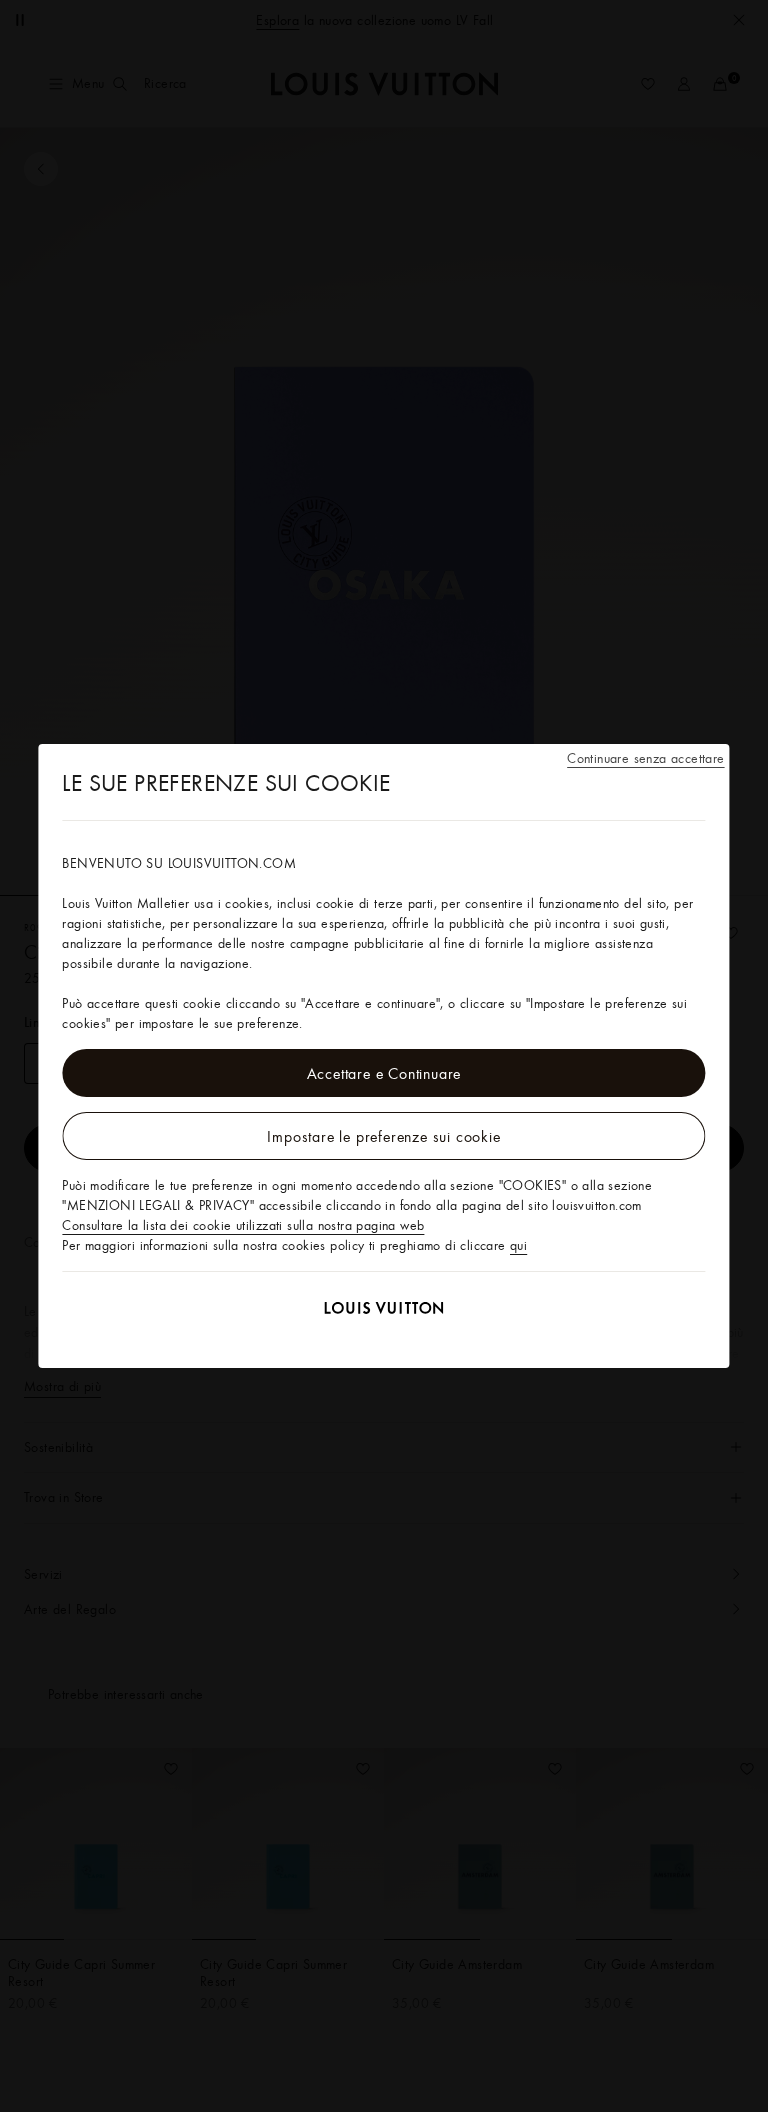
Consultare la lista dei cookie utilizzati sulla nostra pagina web (243, 1225)
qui (518, 1245)
